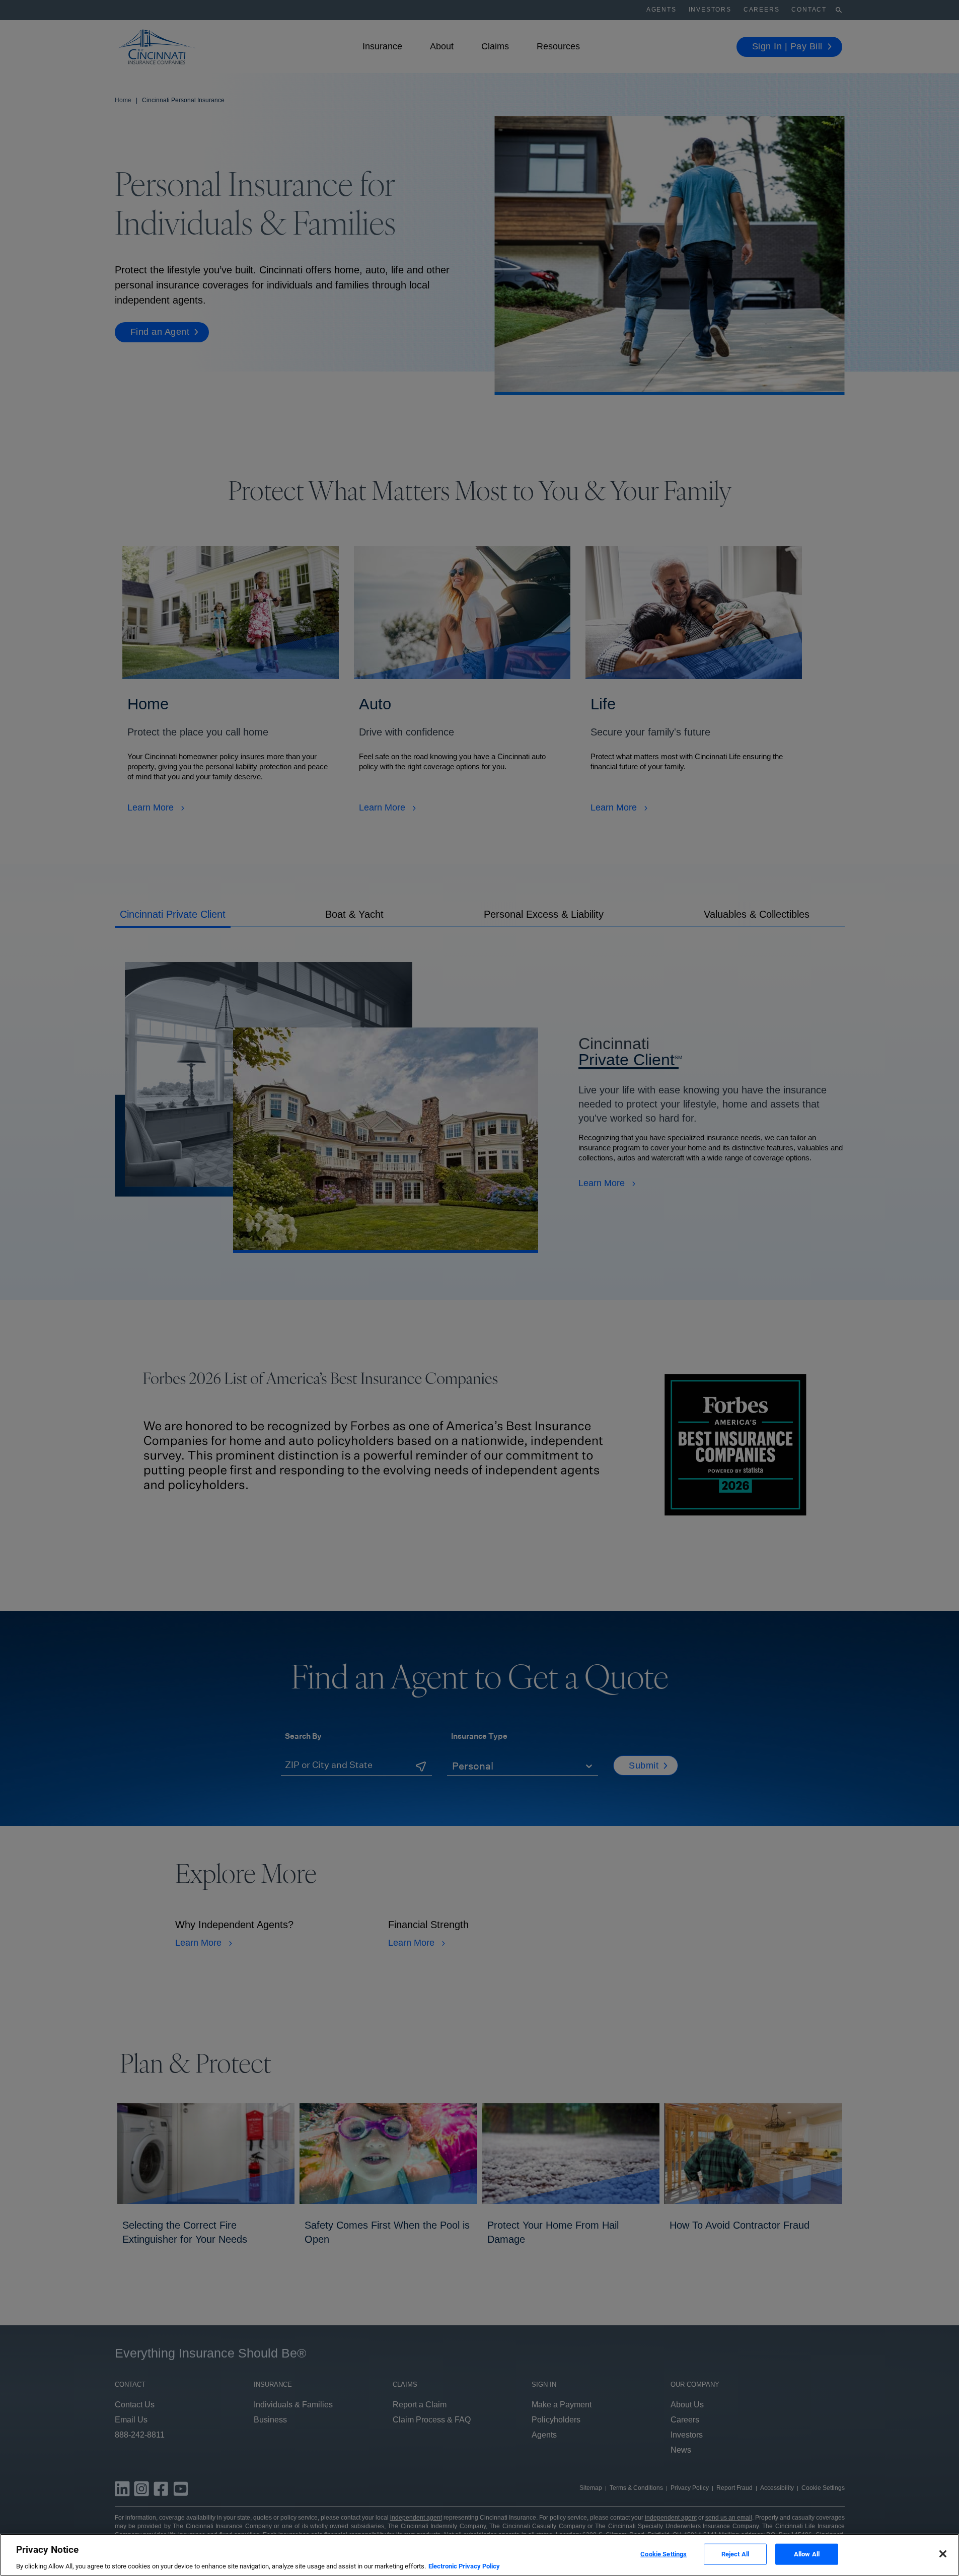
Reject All (735, 2554)
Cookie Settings (663, 2554)
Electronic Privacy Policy (464, 2566)
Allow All (807, 2554)
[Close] (943, 2554)
